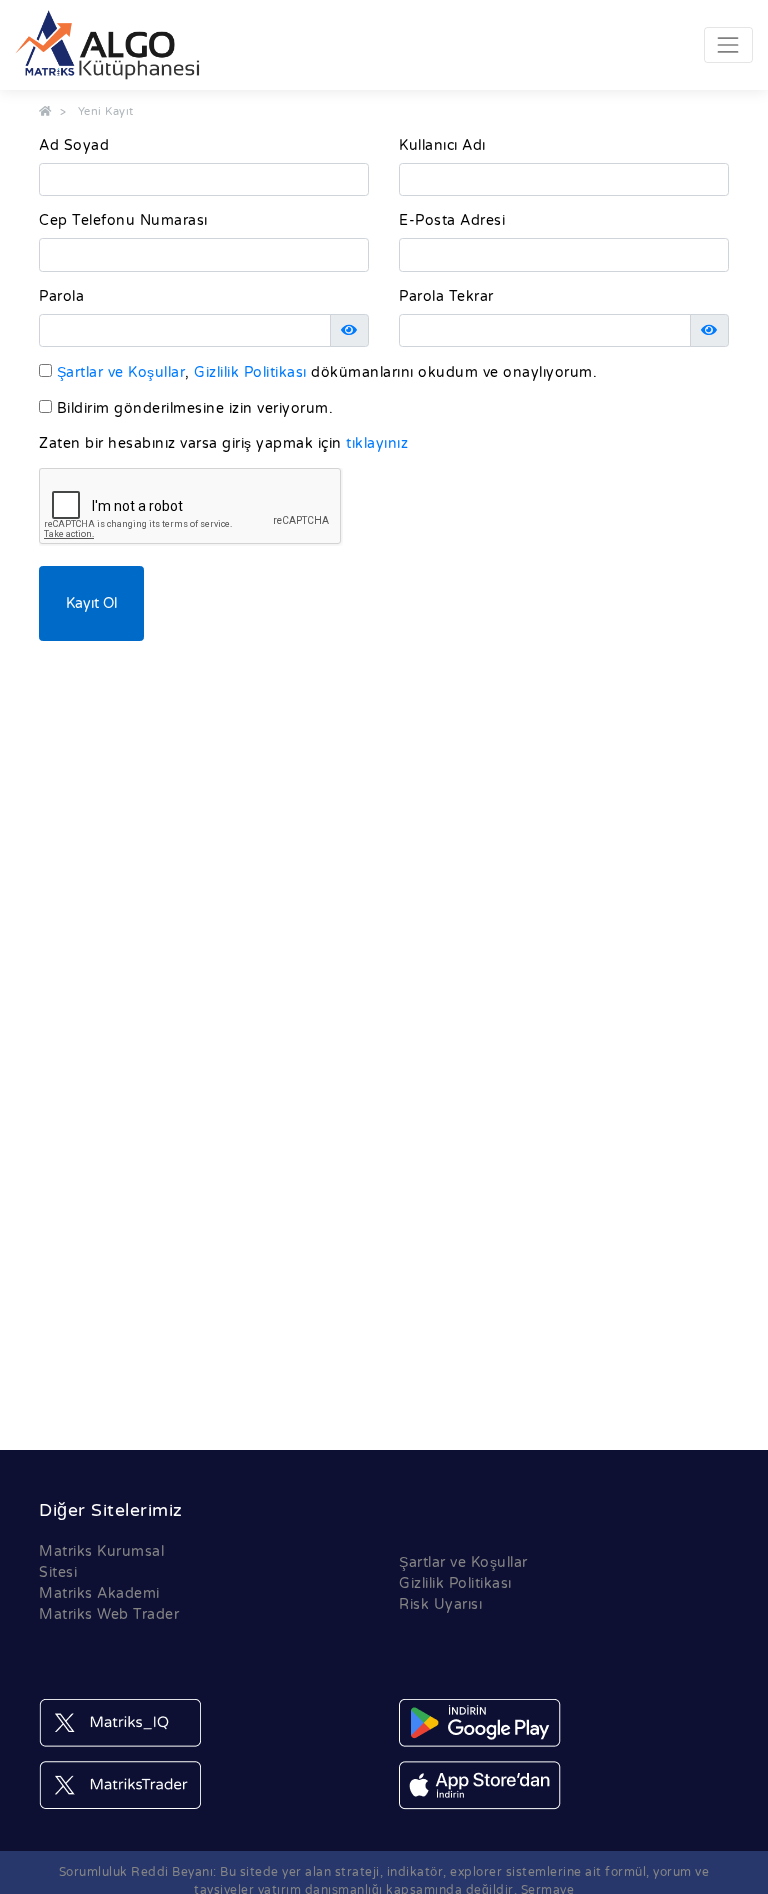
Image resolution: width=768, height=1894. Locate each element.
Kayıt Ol (91, 603)
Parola (61, 296)
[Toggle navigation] (728, 44)
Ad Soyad (74, 145)
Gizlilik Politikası (252, 372)
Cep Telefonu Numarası (123, 220)
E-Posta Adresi (452, 220)
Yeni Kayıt (106, 111)
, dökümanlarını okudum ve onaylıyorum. (327, 372)
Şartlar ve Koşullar (121, 372)
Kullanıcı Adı (442, 145)
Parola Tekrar (446, 296)
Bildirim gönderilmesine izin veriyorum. (192, 408)
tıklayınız (377, 443)
